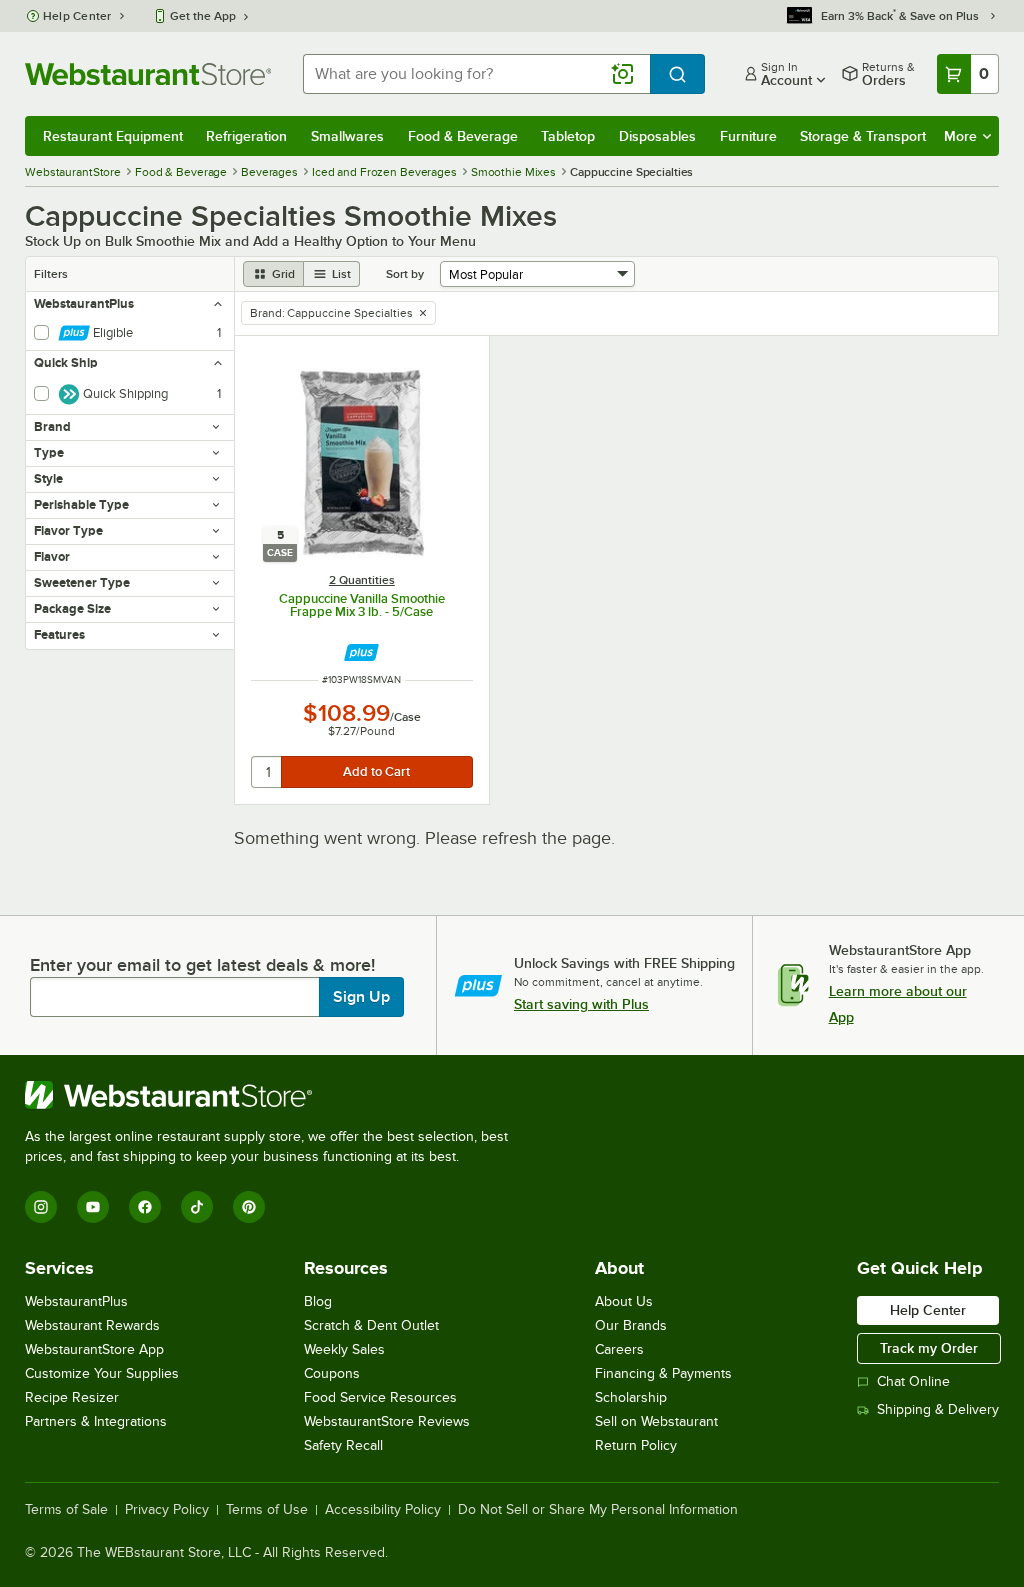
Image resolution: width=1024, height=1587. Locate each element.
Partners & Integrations (96, 1421)
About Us (624, 1301)
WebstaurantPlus (76, 1301)
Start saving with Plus (581, 1004)
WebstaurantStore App (94, 1349)
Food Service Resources (380, 1397)
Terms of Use (267, 1510)
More (960, 136)
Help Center (77, 16)
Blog (318, 1301)
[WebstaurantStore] (275, 1095)
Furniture (748, 136)
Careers (619, 1349)
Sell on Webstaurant (656, 1421)
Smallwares (347, 136)
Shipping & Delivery (938, 1409)
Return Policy (636, 1445)
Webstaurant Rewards (92, 1325)
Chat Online (913, 1381)
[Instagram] (41, 1207)
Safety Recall (343, 1445)
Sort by (405, 274)
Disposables (657, 136)
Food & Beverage (463, 136)
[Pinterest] (249, 1207)
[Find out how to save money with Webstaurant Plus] (361, 652)
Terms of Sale (66, 1510)
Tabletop (568, 136)
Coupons (332, 1373)
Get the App (203, 16)
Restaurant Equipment (113, 136)
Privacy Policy (167, 1510)
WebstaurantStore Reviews (387, 1421)
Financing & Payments (663, 1373)
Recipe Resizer (72, 1397)
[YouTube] (93, 1207)
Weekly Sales (344, 1349)
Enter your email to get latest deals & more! (202, 965)
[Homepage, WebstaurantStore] (148, 74)
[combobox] (476, 74)
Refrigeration (246, 136)
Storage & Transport (863, 136)
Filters (51, 274)
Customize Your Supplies (102, 1373)
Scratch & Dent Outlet (371, 1325)
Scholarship (631, 1397)
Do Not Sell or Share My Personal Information (598, 1510)
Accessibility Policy (383, 1510)
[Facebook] (145, 1207)
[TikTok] (197, 1207)
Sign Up (361, 997)
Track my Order (929, 1348)
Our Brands (631, 1325)
